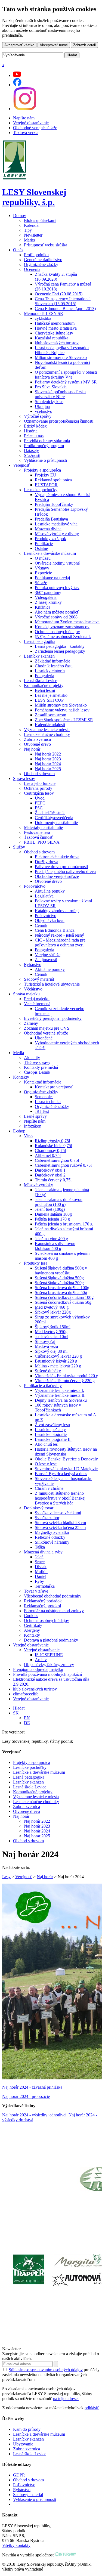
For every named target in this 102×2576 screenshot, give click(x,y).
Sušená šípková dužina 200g (59, 1283)
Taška (40, 1547)
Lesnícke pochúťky (41, 490)
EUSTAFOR (46, 485)
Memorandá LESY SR (44, 313)
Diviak (41, 1567)
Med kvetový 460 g (52, 1307)
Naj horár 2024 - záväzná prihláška (32, 2087)
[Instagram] (25, 109)
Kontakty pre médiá (41, 1067)
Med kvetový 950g (51, 1332)
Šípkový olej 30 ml (51, 1351)
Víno (28, 1136)
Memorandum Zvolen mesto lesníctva (67, 622)
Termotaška (45, 1586)
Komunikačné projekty (44, 685)
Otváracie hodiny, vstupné (57, 563)
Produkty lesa (36, 1263)
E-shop (19, 1131)
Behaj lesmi (45, 690)
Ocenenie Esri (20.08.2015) (59, 294)
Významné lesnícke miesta (47, 730)
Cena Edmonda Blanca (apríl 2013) (65, 309)
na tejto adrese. (66, 2399)
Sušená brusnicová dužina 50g (61, 1292)
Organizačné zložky (41, 264)
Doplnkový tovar (39, 1508)
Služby (19, 847)
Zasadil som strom (50, 715)
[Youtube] (17, 75)
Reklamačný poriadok (43, 1601)
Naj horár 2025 (48, 769)
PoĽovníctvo (24, 2485)
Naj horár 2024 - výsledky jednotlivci (34, 2115)
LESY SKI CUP (49, 700)
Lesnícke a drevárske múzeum (50, 553)
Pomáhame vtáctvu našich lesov (62, 710)
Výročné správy (38, 416)
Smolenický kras (49, 402)
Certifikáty (33, 1625)
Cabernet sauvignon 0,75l (57, 1160)
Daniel (41, 1576)
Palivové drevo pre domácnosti (61, 867)
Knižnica (43, 607)
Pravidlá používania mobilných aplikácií (47, 1674)
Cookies (31, 1616)
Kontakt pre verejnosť (54, 1087)
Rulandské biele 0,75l (53, 1146)
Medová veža (46, 1346)
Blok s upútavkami (40, 220)
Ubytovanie (23, 2444)
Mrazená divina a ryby (43, 1552)
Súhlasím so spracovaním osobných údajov (46, 2370)
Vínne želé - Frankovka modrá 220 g (67, 1376)
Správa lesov (24, 778)
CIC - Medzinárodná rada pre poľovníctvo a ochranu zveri (60, 942)
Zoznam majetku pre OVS (47, 1028)
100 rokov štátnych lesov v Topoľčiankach (58, 1408)
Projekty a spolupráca (42, 470)
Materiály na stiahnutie (43, 827)
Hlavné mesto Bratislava (56, 328)
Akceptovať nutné (54, 45)
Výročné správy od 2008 (56, 617)
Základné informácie (52, 661)
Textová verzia (26, 133)
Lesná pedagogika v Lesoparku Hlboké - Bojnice (62, 350)
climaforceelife (26, 1694)
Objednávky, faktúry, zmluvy (49, 1665)
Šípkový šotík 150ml (53, 1327)
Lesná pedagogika (40, 641)
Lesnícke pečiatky (50, 1430)
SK (16, 1713)
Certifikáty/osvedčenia (54, 818)
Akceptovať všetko (19, 45)
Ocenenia (32, 269)
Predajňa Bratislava (51, 519)
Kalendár (32, 225)
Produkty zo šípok (50, 539)
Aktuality (32, 1058)
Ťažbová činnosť (38, 837)
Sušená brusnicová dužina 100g (62, 1288)
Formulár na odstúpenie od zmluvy (54, 1611)
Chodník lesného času (54, 666)
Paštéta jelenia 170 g (52, 1219)
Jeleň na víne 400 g (51, 1239)
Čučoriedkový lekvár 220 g (58, 1356)
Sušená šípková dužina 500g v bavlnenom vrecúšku (61, 1270)
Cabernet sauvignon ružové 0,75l (63, 1165)
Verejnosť (21, 465)
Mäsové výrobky (38, 1185)
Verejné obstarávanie (31, 123)
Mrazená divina (48, 529)
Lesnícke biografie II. (53, 1439)
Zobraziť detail (84, 45)
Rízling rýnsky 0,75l (52, 1141)
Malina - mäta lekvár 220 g (58, 1366)
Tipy (28, 230)
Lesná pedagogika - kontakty (60, 646)
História (31, 431)
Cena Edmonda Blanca (55, 930)
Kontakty (21, 1077)
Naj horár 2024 (48, 764)
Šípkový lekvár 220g (53, 1312)
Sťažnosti (32, 455)
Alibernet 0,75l (48, 1155)
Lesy (6, 1877)
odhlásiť (92, 2408)
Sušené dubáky (48, 1371)
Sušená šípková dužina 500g (59, 1278)
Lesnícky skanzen (39, 656)
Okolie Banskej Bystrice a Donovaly (66, 1459)
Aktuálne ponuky (50, 891)
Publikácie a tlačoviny (43, 1385)
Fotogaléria (44, 676)
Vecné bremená (37, 1004)
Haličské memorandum (55, 323)
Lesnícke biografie (51, 1434)
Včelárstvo (33, 989)
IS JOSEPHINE (49, 1655)
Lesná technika (48, 1102)
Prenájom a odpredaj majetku (38, 1669)
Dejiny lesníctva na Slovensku (61, 1400)
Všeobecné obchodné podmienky (53, 1596)
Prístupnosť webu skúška (46, 245)
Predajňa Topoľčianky (54, 504)
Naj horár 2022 (48, 754)
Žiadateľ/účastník (50, 813)
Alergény (32, 1630)
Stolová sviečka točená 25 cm (60, 1527)
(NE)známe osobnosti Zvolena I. (63, 637)
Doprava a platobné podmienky (51, 1640)
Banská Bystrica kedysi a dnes (61, 1474)
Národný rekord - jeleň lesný (59, 935)
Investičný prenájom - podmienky (53, 1018)
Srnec (40, 1562)
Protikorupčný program (44, 446)
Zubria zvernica (37, 739)
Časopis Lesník (37, 1072)
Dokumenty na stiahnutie (56, 823)
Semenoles (44, 1097)
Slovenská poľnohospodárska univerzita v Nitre (60, 394)
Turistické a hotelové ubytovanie (52, 984)
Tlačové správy (37, 1062)
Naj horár (32, 749)
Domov (20, 216)
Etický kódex (35, 426)
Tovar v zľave (36, 1591)
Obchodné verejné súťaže (35, 128)
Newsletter (33, 235)
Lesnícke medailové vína (56, 524)
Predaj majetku (37, 999)
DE (27, 1723)
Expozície (43, 573)
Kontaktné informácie (43, 1082)
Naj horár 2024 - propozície (26, 2096)
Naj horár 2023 (48, 759)
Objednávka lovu (50, 920)
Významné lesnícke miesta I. (59, 1390)
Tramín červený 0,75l (53, 1180)
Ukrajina (42, 406)
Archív (41, 1660)
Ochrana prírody (38, 788)
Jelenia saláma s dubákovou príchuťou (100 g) (59, 1202)
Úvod (40, 798)
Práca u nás (34, 436)
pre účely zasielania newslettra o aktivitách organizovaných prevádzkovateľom (51, 2375)
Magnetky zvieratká (52, 1532)
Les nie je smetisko (51, 695)
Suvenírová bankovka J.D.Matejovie (66, 1469)
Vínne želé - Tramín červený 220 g (65, 1381)
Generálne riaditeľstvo (43, 260)
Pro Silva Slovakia (51, 387)
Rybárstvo (33, 965)
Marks (29, 240)
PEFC (40, 803)
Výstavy (42, 568)
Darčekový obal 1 (50, 1170)
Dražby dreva (47, 862)
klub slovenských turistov (57, 343)
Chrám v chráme (49, 1488)
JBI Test (42, 1111)
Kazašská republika (52, 338)
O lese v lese (46, 1464)
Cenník (41, 925)
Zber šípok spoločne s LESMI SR (64, 720)
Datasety (31, 451)
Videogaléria (46, 597)
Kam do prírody (27, 2429)
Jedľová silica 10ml (52, 1337)
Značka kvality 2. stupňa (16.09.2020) (56, 277)
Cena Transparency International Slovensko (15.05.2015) (63, 301)
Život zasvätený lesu (52, 1425)
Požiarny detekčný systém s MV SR (66, 382)
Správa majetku (26, 994)
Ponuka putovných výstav (57, 588)
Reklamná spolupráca (53, 480)
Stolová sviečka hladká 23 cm (60, 1523)
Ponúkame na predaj (52, 578)
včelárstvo (44, 411)
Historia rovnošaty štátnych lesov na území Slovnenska (66, 1452)
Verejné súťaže (48, 955)
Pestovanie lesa (37, 832)
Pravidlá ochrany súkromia (47, 441)
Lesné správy (35, 1116)
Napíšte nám (24, 118)
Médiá (18, 1053)
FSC (39, 808)
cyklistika (43, 318)
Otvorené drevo (37, 744)
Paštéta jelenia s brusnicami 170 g (64, 1224)
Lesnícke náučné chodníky (47, 734)
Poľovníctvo (35, 886)
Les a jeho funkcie (40, 783)
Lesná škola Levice (41, 681)
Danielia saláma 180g (53, 1214)
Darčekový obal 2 (50, 1175)
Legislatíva (44, 896)
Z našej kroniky (48, 602)
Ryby (39, 1581)
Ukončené (44, 1038)
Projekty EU (46, 475)
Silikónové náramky (52, 1542)
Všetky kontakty (16, 2545)
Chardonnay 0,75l (50, 1151)
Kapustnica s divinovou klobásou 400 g (55, 1246)
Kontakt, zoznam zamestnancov (62, 627)
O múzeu (43, 558)
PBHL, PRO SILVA (42, 842)
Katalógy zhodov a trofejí (57, 911)
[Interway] (66, 2555)
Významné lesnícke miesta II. (60, 1395)
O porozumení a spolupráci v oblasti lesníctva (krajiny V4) (66, 375)
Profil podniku (36, 255)
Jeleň (39, 1557)
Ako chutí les (46, 1444)
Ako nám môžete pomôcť (57, 612)
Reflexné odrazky (50, 1537)
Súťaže (41, 583)
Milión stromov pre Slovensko (61, 357)
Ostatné (41, 548)
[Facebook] (17, 85)
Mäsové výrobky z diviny (57, 534)
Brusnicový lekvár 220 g (56, 1361)
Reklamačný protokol (42, 1606)
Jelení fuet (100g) (50, 1209)
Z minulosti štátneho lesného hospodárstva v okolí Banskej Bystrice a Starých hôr (60, 1498)
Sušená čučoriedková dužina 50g (63, 1302)
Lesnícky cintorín (50, 671)
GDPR (19, 2475)
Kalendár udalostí (50, 725)
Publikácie (44, 544)
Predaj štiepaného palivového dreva (65, 871)
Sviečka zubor (47, 1518)
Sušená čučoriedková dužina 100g (64, 1297)
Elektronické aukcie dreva (57, 857)
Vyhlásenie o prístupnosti (45, 460)
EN (27, 1718)
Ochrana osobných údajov (57, 632)
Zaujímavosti (46, 960)
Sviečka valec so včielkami (58, 1513)
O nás (18, 250)
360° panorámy (48, 592)
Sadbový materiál (39, 979)
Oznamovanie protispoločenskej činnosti (59, 421)
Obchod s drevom (39, 774)
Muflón (41, 1572)
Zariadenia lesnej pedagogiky (60, 651)
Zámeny (31, 1023)
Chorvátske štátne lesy (54, 333)
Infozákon (33, 1126)
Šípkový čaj (45, 1341)
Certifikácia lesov (39, 793)
